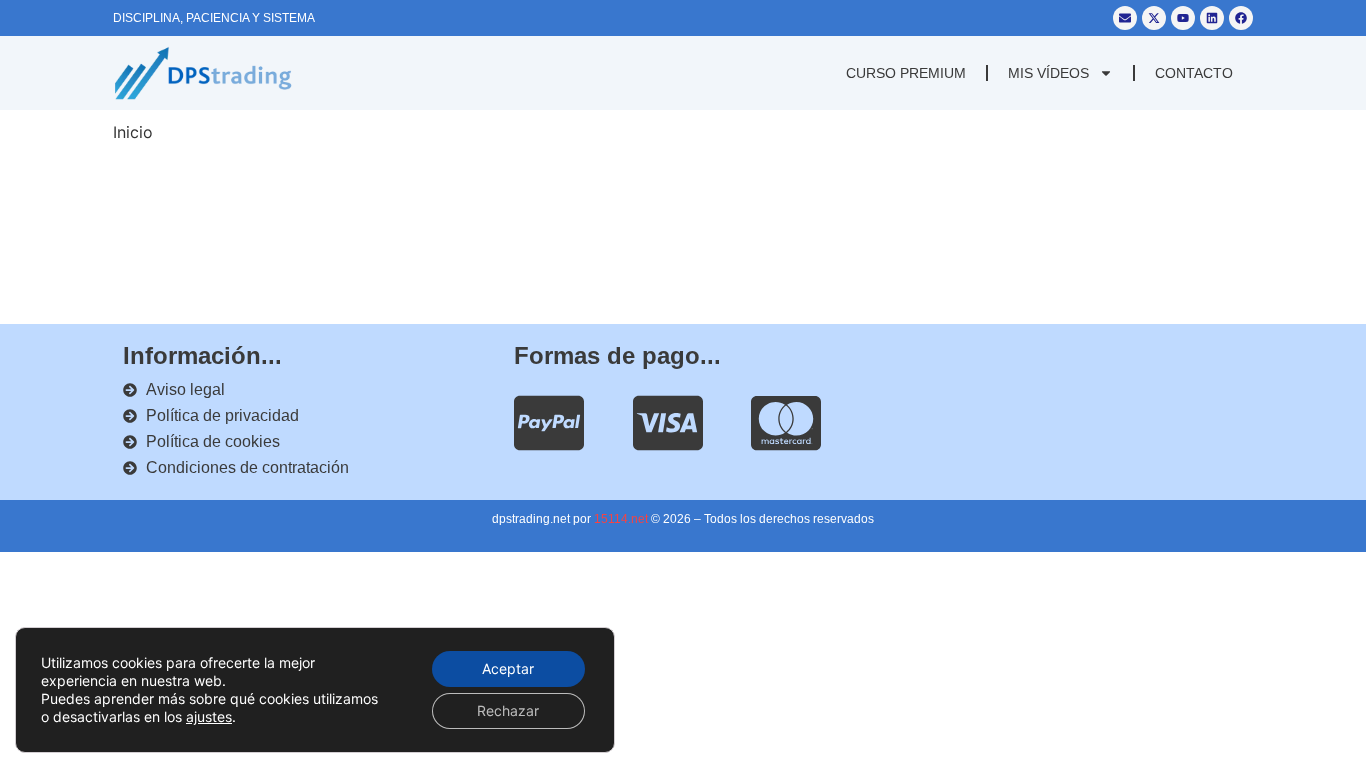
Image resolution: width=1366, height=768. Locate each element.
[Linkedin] (1212, 18)
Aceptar (508, 668)
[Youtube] (1183, 18)
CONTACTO (1194, 73)
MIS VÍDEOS (1048, 73)
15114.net (621, 519)
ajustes (209, 716)
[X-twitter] (1154, 18)
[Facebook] (1241, 18)
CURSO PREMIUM (906, 73)
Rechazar (508, 710)
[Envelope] (1125, 18)
